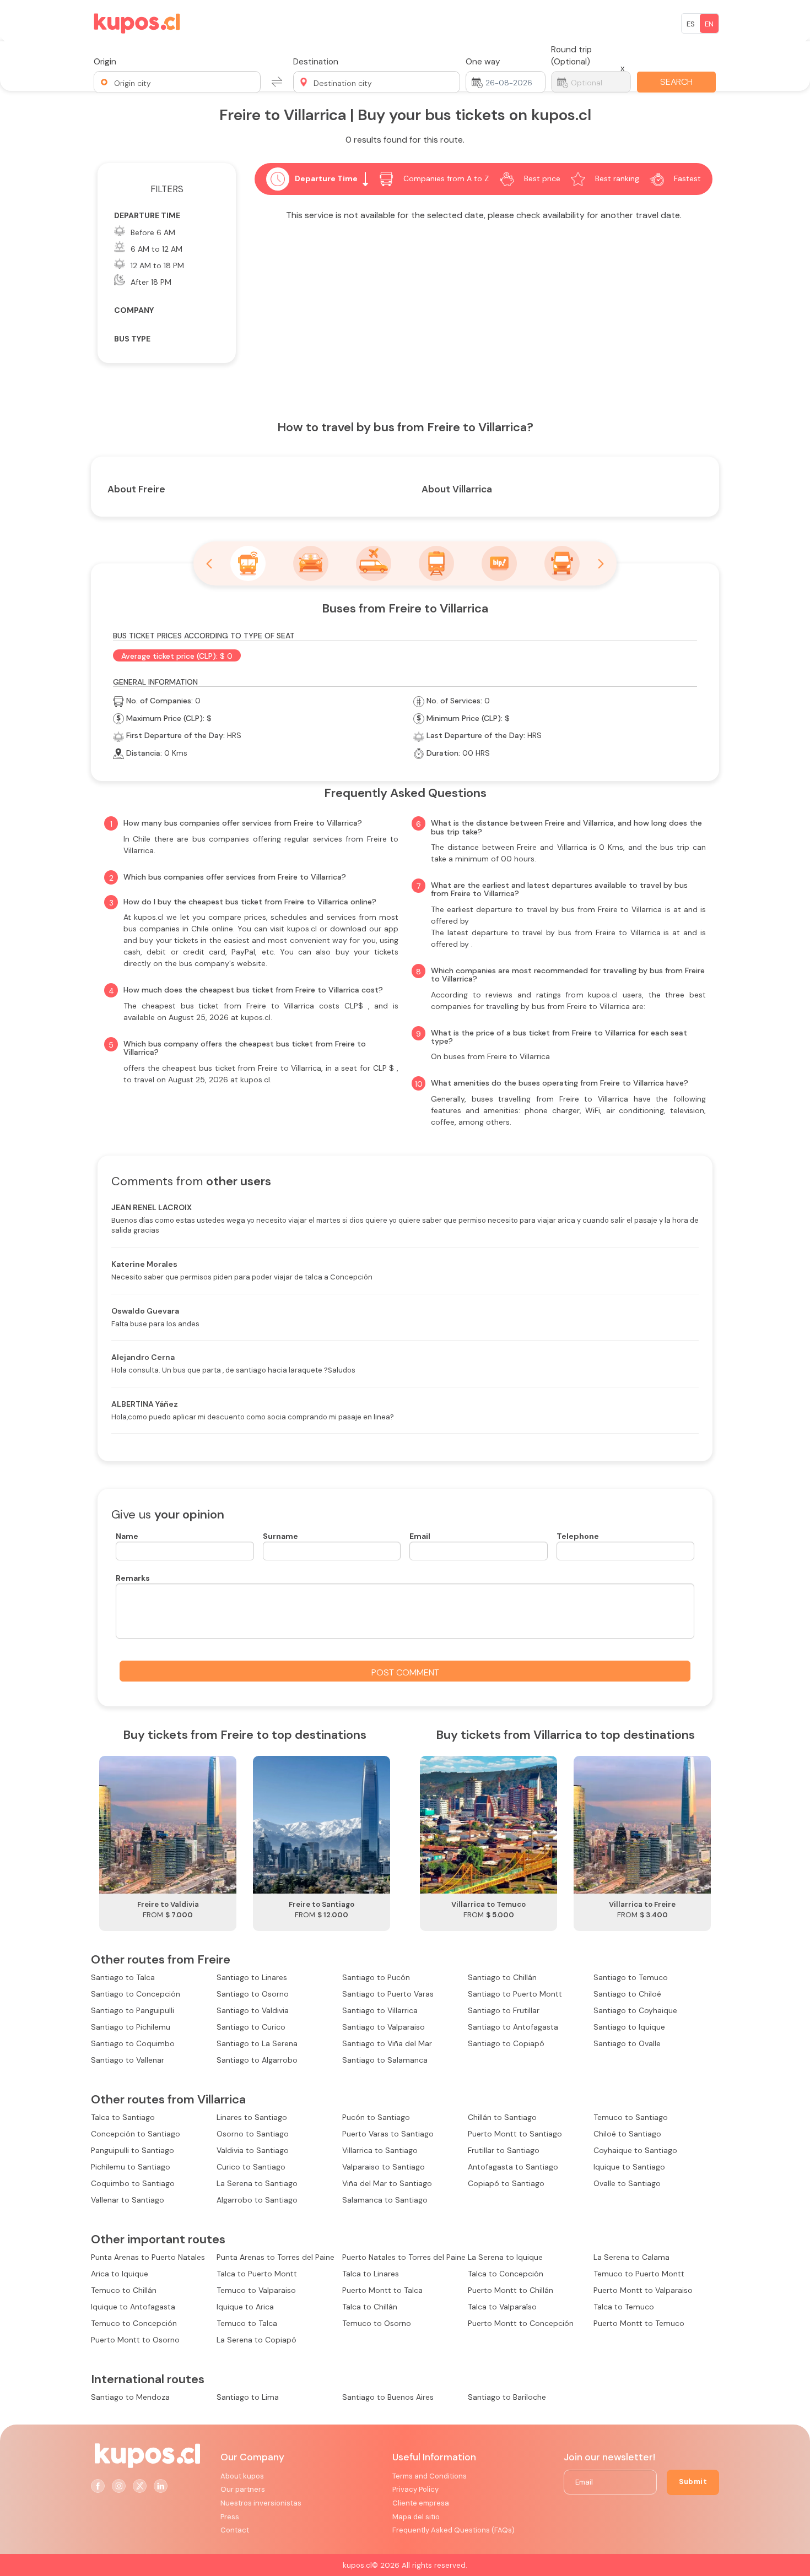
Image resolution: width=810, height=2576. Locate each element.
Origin (105, 62)
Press (230, 2517)
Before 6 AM (153, 232)
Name (127, 1536)
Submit (693, 2482)
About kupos (242, 2476)
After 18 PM (151, 282)
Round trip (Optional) (571, 56)
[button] (177, 82)
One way (483, 62)
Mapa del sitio (416, 2517)
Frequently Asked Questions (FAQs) (453, 2530)
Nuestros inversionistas (261, 2503)
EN (709, 24)
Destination (316, 62)
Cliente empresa (421, 2503)
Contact (235, 2530)
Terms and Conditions (430, 2476)
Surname (280, 1536)
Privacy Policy (415, 2489)
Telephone (578, 1536)
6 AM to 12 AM (156, 249)
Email (420, 1536)
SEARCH (676, 82)
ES (691, 24)
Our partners (243, 2489)
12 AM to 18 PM (157, 265)
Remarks (133, 1578)
